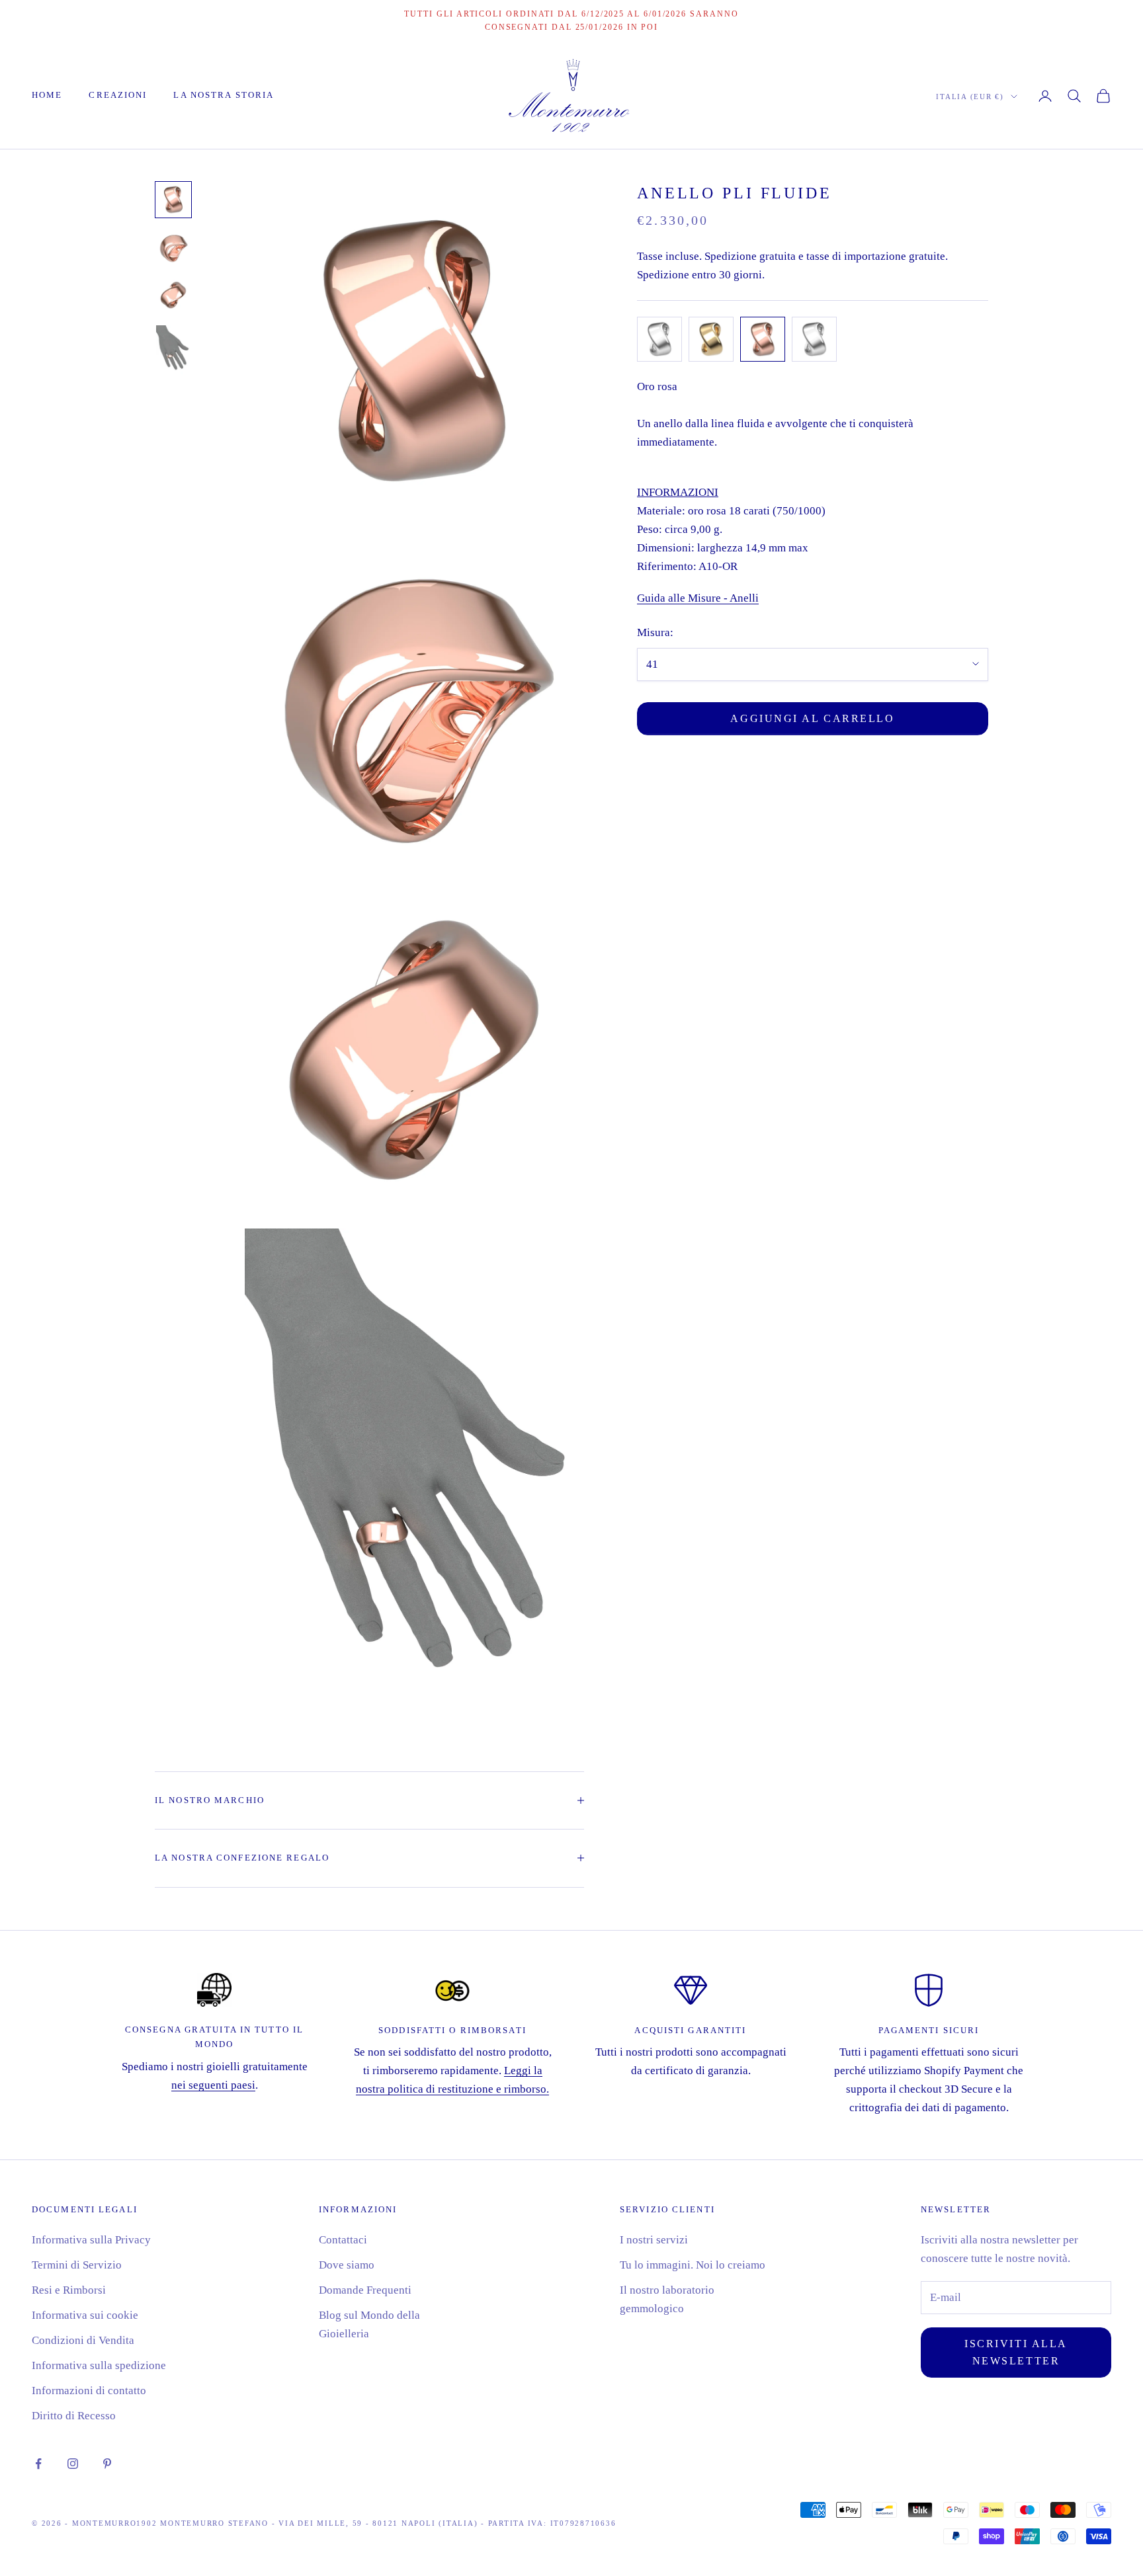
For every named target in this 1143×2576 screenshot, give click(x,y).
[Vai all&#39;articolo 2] (173, 247)
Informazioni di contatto (89, 2391)
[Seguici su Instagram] (73, 2464)
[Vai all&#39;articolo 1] (173, 200)
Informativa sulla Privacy (91, 2240)
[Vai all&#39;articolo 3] (173, 295)
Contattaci (343, 2240)
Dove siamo (347, 2265)
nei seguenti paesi (213, 2085)
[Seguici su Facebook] (38, 2464)
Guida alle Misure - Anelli (698, 598)
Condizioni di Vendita (83, 2340)
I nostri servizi (654, 2240)
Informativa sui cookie (85, 2315)
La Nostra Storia (224, 95)
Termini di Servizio (77, 2265)
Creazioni (118, 95)
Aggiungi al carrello (812, 718)
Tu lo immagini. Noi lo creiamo (693, 2265)
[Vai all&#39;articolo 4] (173, 350)
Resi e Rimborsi (69, 2290)
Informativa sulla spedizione (99, 2365)
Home (47, 95)
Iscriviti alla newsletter (1016, 2352)
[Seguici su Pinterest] (107, 2464)
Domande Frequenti (365, 2290)
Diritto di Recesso (74, 2416)
